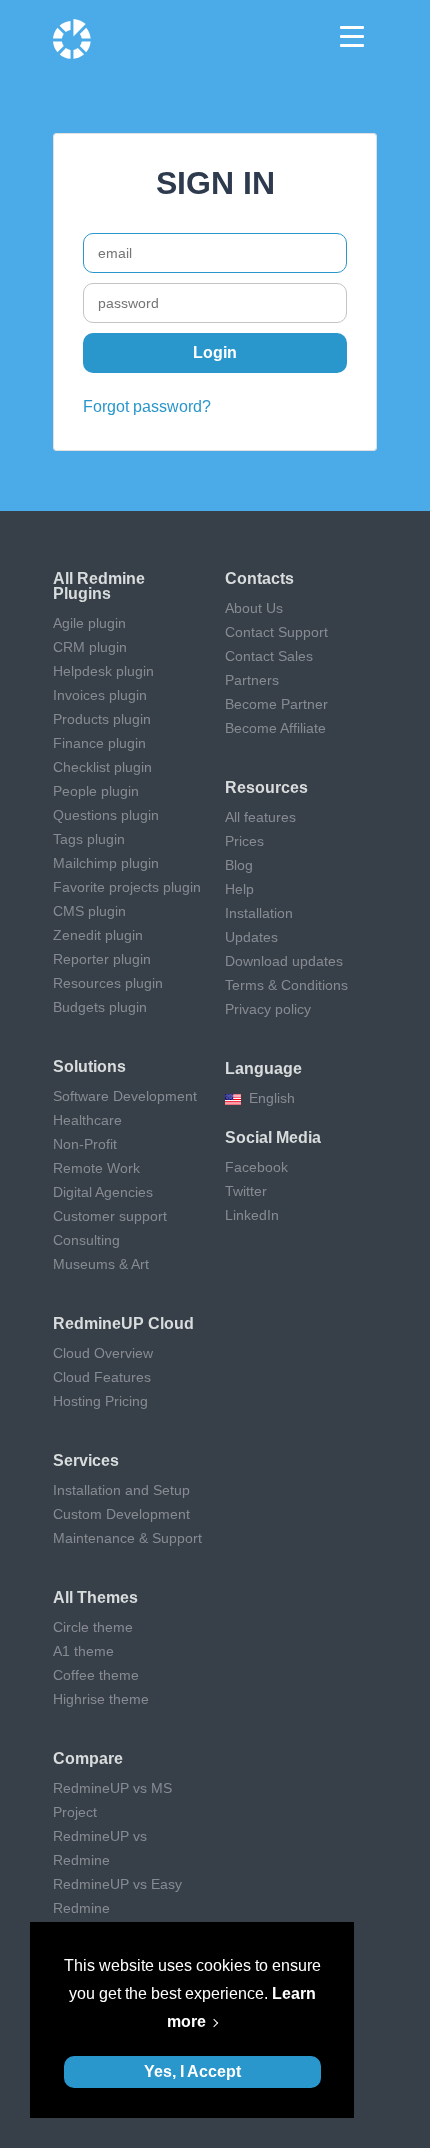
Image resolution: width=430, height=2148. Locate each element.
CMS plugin (89, 911)
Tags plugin (89, 839)
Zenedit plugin (98, 935)
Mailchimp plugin (106, 863)
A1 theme (83, 1651)
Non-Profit (85, 1144)
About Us (254, 608)
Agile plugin (89, 623)
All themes (95, 1597)
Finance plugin (99, 743)
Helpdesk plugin (103, 671)
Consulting (86, 1240)
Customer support (110, 1216)
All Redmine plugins (99, 586)
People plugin (96, 791)
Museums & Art (101, 1264)
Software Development (125, 1096)
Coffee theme (96, 1675)
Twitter (246, 1191)
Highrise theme (101, 1699)
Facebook (256, 1167)
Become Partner (276, 704)
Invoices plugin (100, 695)
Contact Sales (269, 656)
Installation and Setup (121, 1490)
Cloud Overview (103, 1353)
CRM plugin (90, 647)
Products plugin (102, 719)
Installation (259, 913)
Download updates (284, 961)
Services (86, 1460)
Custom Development (121, 1514)
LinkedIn (252, 1215)
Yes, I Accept (192, 2071)
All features (260, 817)
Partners (252, 680)
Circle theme (93, 1627)
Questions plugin (106, 815)
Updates (251, 937)
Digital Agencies (103, 1192)
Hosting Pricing (100, 1401)
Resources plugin (108, 983)
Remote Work (96, 1168)
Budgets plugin (100, 1007)
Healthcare (87, 1120)
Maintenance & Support (127, 1538)
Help (239, 889)
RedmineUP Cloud (123, 1323)
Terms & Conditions (286, 985)
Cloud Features (102, 1377)
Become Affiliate (275, 728)
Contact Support (276, 632)
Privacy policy (268, 1009)
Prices (244, 841)
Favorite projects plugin (127, 887)
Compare (88, 1758)
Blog (239, 865)
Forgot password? (147, 406)
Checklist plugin (102, 767)
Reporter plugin (102, 959)
